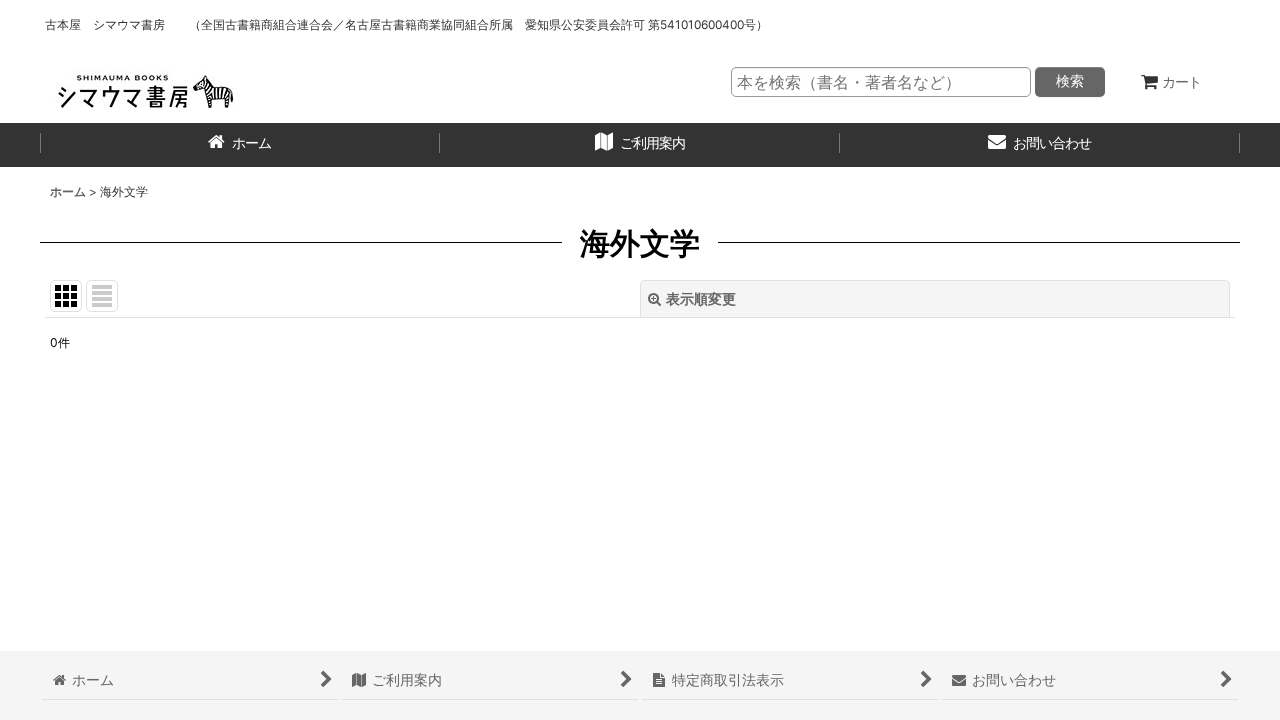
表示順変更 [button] (701, 298)
